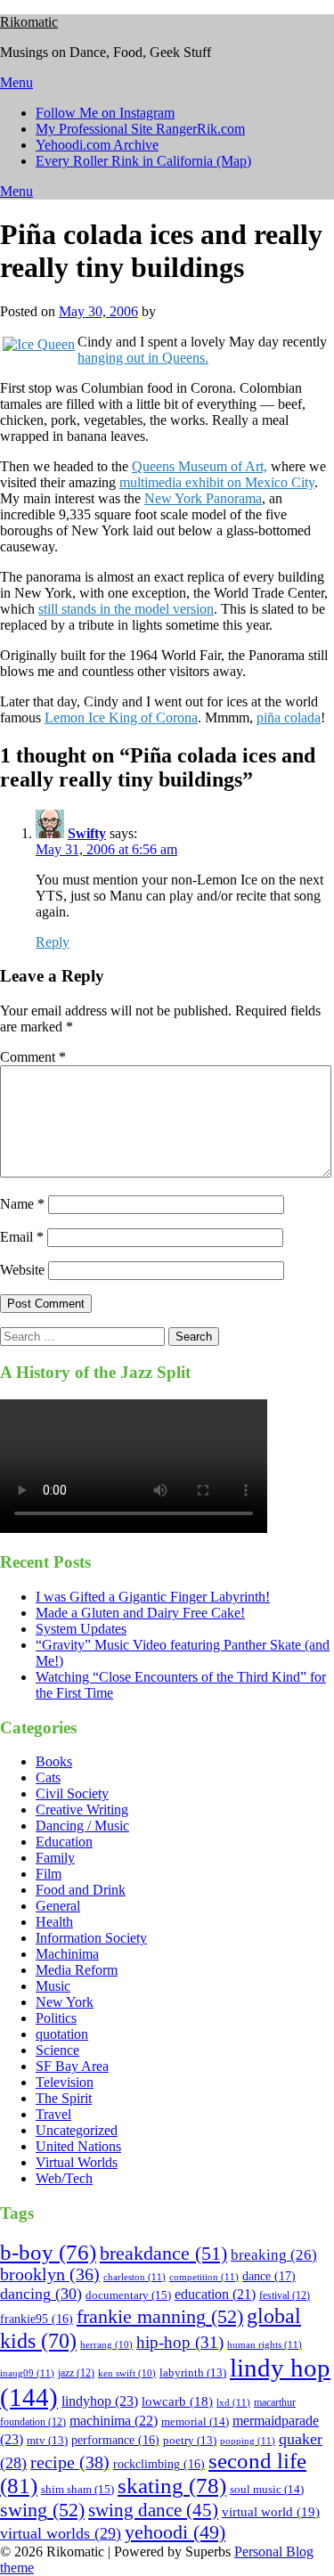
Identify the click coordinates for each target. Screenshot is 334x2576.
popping (248, 2441)
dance (269, 2276)
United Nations (78, 2146)
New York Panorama (203, 498)
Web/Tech (64, 2178)
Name (22, 1204)
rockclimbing (159, 2464)
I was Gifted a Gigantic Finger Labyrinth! (153, 1597)
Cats (48, 1777)
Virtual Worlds (77, 2162)
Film (49, 1874)
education (215, 2294)
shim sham (77, 2489)
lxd (233, 2402)
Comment (33, 1057)
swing (42, 2510)
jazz (76, 2373)
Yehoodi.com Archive (97, 145)
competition (204, 2277)
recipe (70, 2462)
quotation (62, 2034)
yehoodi (175, 2532)
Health (54, 1922)
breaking (274, 2255)
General (58, 1906)
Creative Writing (82, 1810)
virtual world (271, 2512)
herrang (106, 2345)
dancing (41, 2294)
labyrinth (193, 2373)
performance (115, 2440)
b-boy (48, 2252)
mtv (47, 2441)
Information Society (91, 1938)
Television (65, 2082)
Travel (53, 2114)
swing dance (153, 2510)
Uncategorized (77, 2130)
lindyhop (100, 2401)
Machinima (67, 1954)
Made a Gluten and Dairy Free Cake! (140, 1613)
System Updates (81, 1629)
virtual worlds (61, 2533)
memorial (195, 2421)
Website (22, 1270)
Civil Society (72, 1793)
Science (57, 2050)
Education (64, 1842)
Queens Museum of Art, (200, 466)
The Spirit (64, 2098)
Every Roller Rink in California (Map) (143, 161)
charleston (134, 2277)
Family (55, 1858)
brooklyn (50, 2274)
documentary (128, 2295)
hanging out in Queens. (143, 358)
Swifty (87, 833)
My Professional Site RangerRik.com (140, 129)
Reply (53, 942)
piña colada (289, 717)
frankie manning (160, 2316)
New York (65, 2002)
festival (285, 2295)
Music (53, 1986)
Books (54, 1761)
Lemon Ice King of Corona (121, 717)
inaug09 (27, 2373)
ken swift (127, 2373)
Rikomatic (29, 22)
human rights (265, 2344)
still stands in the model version (126, 609)
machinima (114, 2421)
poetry (190, 2441)
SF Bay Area (72, 2066)
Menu (16, 82)
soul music (267, 2489)
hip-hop (180, 2343)
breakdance (163, 2253)
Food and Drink (81, 1890)
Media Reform (77, 1970)
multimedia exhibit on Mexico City (217, 482)
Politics (56, 2018)
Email (22, 1237)
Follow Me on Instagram (105, 113)
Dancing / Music (82, 1826)
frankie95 (37, 2319)
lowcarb (177, 2401)
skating (172, 2486)
